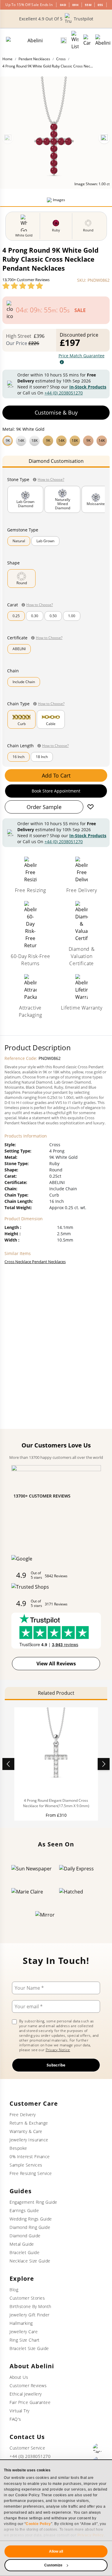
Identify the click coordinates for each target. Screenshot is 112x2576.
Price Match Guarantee (82, 356)
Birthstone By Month (30, 2306)
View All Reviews (56, 1664)
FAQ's (15, 2419)
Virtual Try (20, 2411)
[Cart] (87, 40)
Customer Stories (27, 2298)
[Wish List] (75, 40)
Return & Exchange (29, 2123)
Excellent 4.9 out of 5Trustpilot (56, 19)
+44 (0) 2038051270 (64, 393)
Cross (61, 59)
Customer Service (27, 2448)
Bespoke (18, 2148)
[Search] (64, 40)
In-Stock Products (88, 387)
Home (7, 59)
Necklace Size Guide (30, 2261)
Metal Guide (22, 2244)
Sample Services (26, 2165)
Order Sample (44, 807)
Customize (53, 2565)
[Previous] (8, 138)
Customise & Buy (56, 412)
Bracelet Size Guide (29, 2348)
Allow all (56, 2551)
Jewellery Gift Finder (30, 2315)
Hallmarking (21, 2323)
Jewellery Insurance (29, 2140)
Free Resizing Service (31, 2173)
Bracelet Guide (24, 2252)
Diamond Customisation (56, 461)
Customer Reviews (28, 2386)
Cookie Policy (38, 2524)
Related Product (56, 1693)
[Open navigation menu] (103, 40)
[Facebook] (98, 2448)
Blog (14, 2290)
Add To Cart (56, 775)
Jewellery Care (24, 2332)
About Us (19, 2377)
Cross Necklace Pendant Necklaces (35, 1262)
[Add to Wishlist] (90, 807)
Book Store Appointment (56, 791)
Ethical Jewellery (26, 2394)
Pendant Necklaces (34, 59)
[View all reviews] (23, 286)
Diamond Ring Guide (30, 2227)
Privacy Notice (58, 2050)
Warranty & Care (26, 2131)
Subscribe (56, 2065)
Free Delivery (23, 2115)
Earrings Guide (24, 2210)
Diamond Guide (25, 2236)
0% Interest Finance (30, 2157)
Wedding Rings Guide (31, 2219)
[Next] (104, 138)
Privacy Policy (91, 2535)
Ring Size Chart (25, 2340)
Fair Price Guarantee (30, 2402)
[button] (56, 440)
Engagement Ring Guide (33, 2202)
